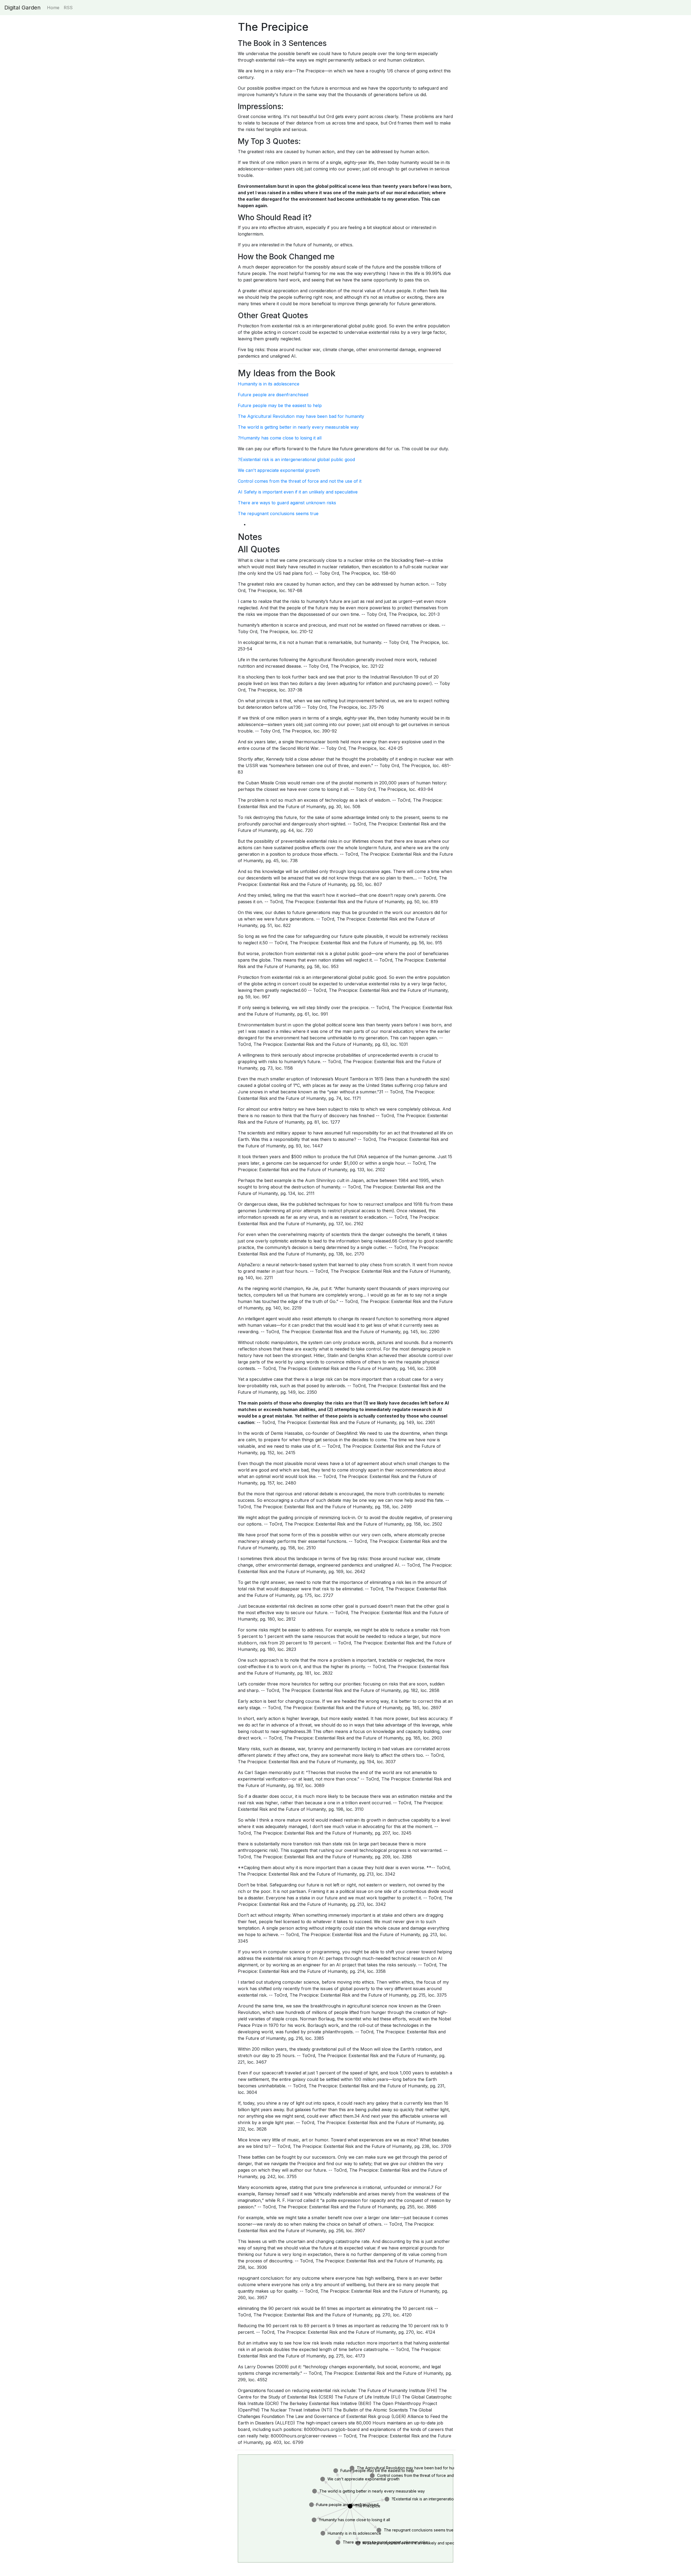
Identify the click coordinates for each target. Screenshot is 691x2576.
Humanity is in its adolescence (269, 384)
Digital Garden (22, 8)
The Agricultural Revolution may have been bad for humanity (301, 416)
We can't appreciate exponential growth (279, 470)
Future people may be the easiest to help (280, 405)
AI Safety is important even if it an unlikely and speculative (298, 492)
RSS (68, 8)
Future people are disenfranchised (273, 395)
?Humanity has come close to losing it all (280, 438)
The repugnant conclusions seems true (278, 513)
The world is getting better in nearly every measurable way (298, 427)
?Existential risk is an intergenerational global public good (296, 459)
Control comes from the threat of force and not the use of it (300, 481)
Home (53, 8)
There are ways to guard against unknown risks (287, 503)
